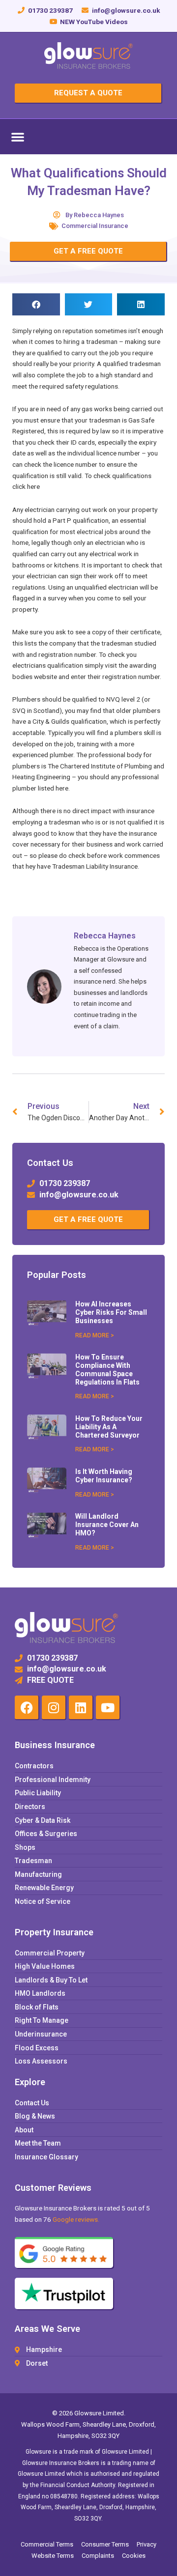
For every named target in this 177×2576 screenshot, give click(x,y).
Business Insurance (55, 1745)
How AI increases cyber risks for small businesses (111, 1312)
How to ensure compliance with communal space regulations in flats (107, 1369)
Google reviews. (76, 2219)
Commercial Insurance (95, 226)
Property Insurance (54, 1932)
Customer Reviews (53, 2188)
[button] (18, 137)
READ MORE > (95, 1335)
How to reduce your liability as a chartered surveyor (109, 1427)
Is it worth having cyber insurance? (104, 1476)
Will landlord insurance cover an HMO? (107, 1525)
